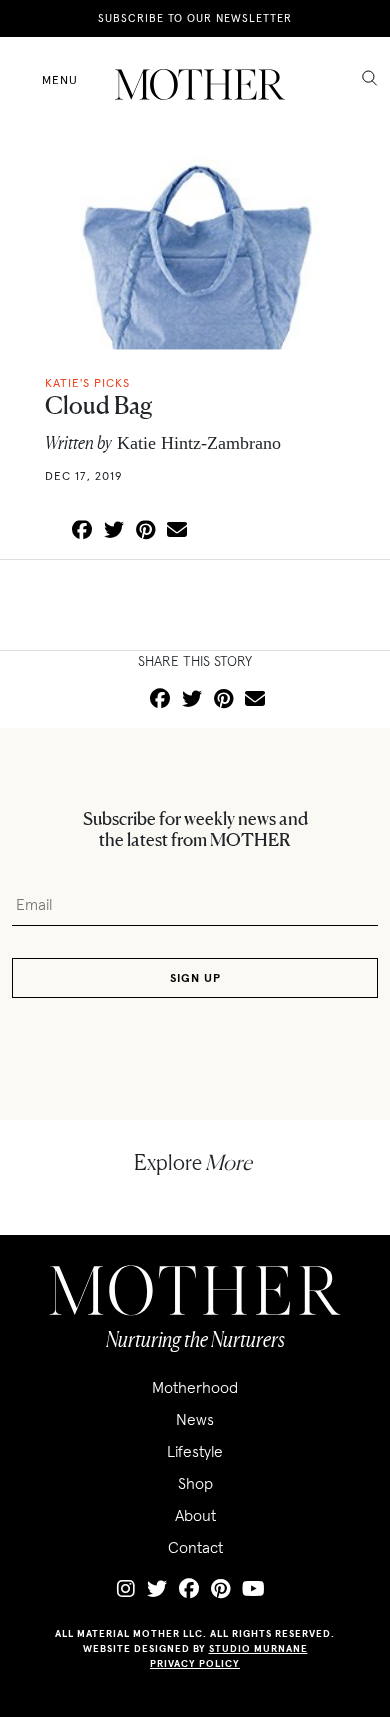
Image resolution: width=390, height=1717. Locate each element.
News (195, 1419)
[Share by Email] (177, 531)
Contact (195, 1547)
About (195, 1515)
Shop (195, 1483)
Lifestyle (195, 1451)
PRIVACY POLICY (195, 1663)
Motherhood (195, 1387)
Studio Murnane (258, 1648)
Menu (60, 79)
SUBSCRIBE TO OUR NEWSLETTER (195, 18)
